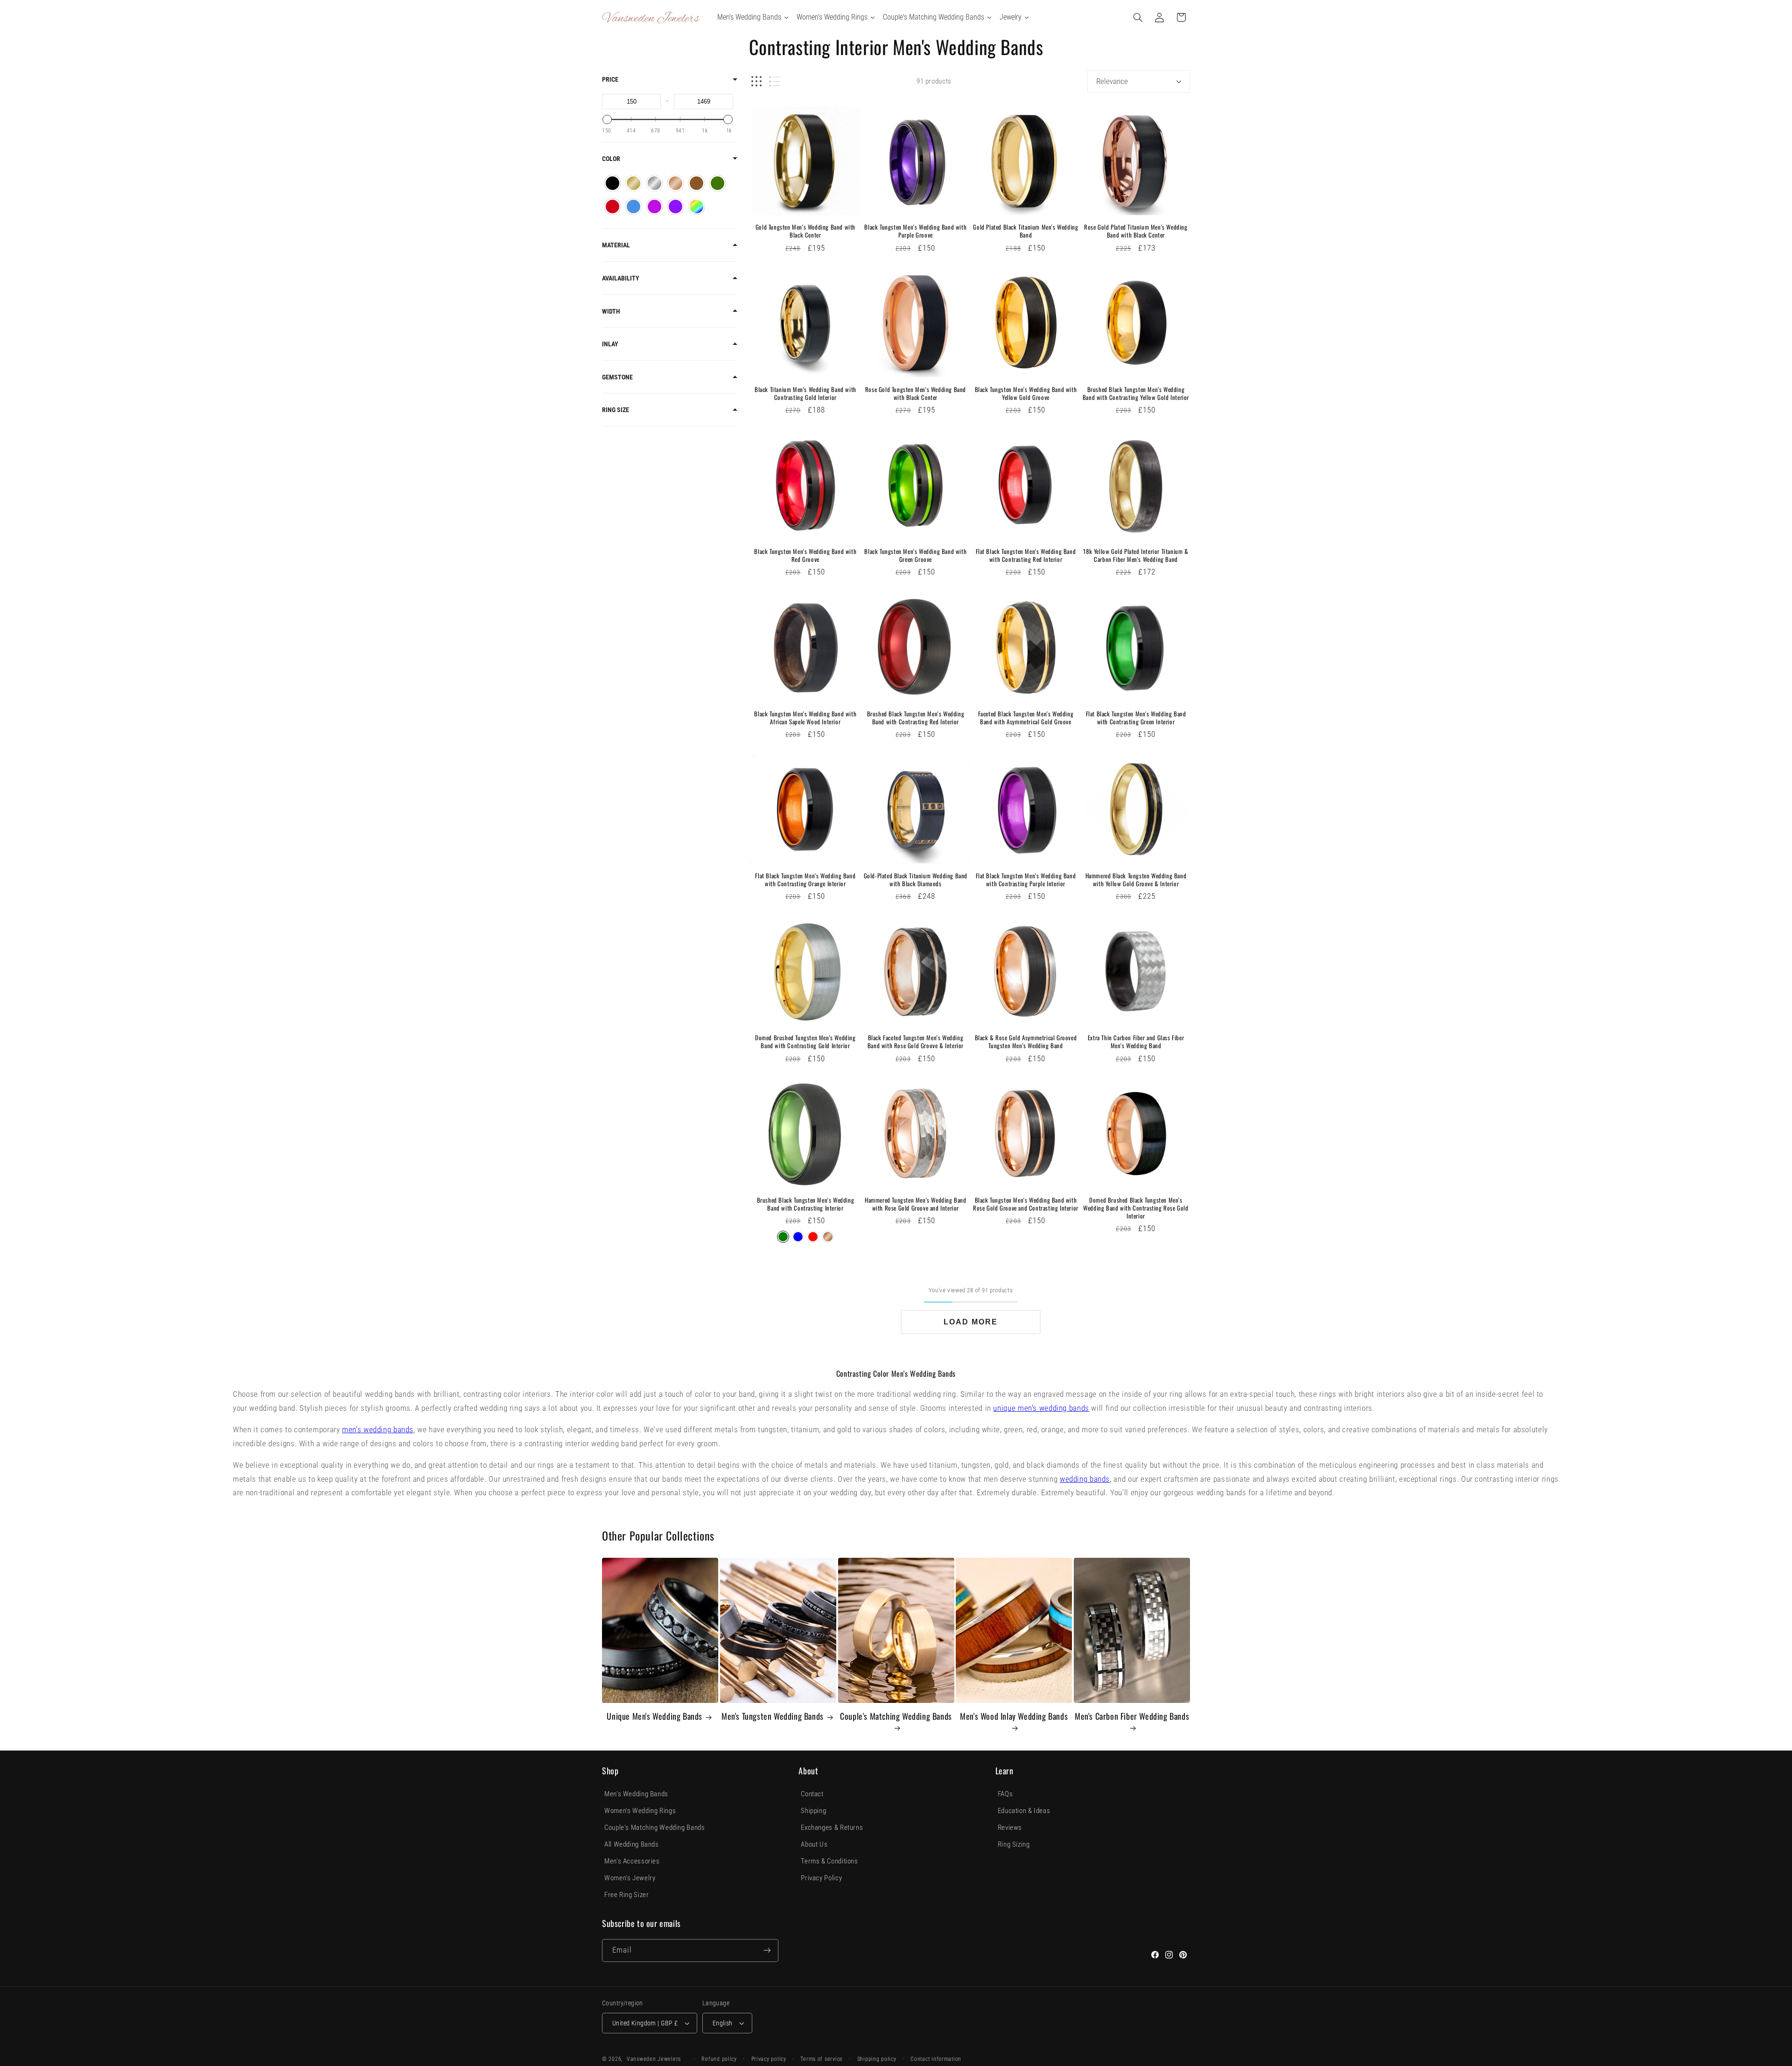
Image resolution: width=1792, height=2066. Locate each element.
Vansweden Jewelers (654, 2059)
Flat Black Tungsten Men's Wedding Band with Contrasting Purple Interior (1026, 880)
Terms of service (822, 2059)
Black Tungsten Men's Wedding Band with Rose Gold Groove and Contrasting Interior (1026, 1204)
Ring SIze (616, 410)
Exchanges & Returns (832, 1828)
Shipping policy (877, 2059)
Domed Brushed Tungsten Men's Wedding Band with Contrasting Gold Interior (805, 1042)
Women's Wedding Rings (640, 1811)
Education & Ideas (1024, 1811)
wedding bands (1085, 1479)
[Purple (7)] (675, 207)
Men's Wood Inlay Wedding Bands (1014, 1716)
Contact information (936, 2059)
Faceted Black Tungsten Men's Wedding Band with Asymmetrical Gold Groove (1026, 718)
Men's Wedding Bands (636, 1794)
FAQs (1005, 1794)
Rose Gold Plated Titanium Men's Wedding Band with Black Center (1136, 231)
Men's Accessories (632, 1861)
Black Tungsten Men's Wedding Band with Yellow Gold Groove (1026, 393)
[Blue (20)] (633, 207)
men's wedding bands (378, 1429)
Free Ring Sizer (626, 1895)
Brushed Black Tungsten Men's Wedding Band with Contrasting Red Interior (916, 718)
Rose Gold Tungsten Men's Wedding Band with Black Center (916, 393)
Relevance (1112, 81)
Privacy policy (769, 2059)
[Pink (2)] (654, 207)
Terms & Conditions (829, 1861)
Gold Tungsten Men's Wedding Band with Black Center (805, 231)
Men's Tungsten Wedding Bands (773, 1716)
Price (610, 79)
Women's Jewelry (630, 1878)
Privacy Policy (821, 1878)
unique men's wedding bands (1041, 1408)
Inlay (610, 344)
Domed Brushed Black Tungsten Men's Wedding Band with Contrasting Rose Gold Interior (1136, 1208)
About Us (814, 1844)
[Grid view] (756, 81)
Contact (812, 1794)
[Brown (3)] (696, 183)
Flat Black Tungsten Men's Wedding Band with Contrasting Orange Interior (805, 880)
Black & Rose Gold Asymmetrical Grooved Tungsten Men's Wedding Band (1026, 1042)
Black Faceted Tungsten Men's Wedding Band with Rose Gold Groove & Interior (916, 1042)
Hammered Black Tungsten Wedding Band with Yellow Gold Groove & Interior (1136, 880)
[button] (1138, 17)
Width (611, 311)
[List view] (775, 81)
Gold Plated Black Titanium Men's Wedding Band (1025, 231)
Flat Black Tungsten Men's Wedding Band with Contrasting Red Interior (1026, 555)
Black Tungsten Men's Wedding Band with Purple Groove (915, 231)
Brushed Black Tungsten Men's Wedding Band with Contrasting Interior (806, 1204)
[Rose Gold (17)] (675, 183)
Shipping (813, 1811)
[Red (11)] (612, 207)
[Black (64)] (612, 183)
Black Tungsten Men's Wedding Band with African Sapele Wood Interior (805, 718)
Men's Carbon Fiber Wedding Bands (1132, 1716)
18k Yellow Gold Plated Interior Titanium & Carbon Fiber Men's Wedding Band (1136, 555)
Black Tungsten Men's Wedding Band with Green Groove (915, 555)
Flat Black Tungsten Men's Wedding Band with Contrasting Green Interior (1136, 718)
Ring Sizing (1014, 1844)
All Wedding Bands (632, 1844)
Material (616, 245)
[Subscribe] (767, 1950)
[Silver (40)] (654, 183)
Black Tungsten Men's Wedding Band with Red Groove (805, 555)
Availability (621, 278)
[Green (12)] (717, 183)
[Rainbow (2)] (696, 207)
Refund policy (719, 2059)
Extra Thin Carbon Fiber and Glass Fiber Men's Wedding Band (1136, 1042)
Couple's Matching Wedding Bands (896, 1716)
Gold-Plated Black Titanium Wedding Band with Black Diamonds (916, 880)
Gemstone (617, 377)
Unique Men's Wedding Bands (654, 1716)
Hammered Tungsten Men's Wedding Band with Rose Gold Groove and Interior (916, 1204)
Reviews (1010, 1828)
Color (611, 159)
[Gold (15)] (633, 183)
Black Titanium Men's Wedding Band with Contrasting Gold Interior (805, 393)
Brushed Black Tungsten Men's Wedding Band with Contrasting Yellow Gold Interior (1136, 393)
